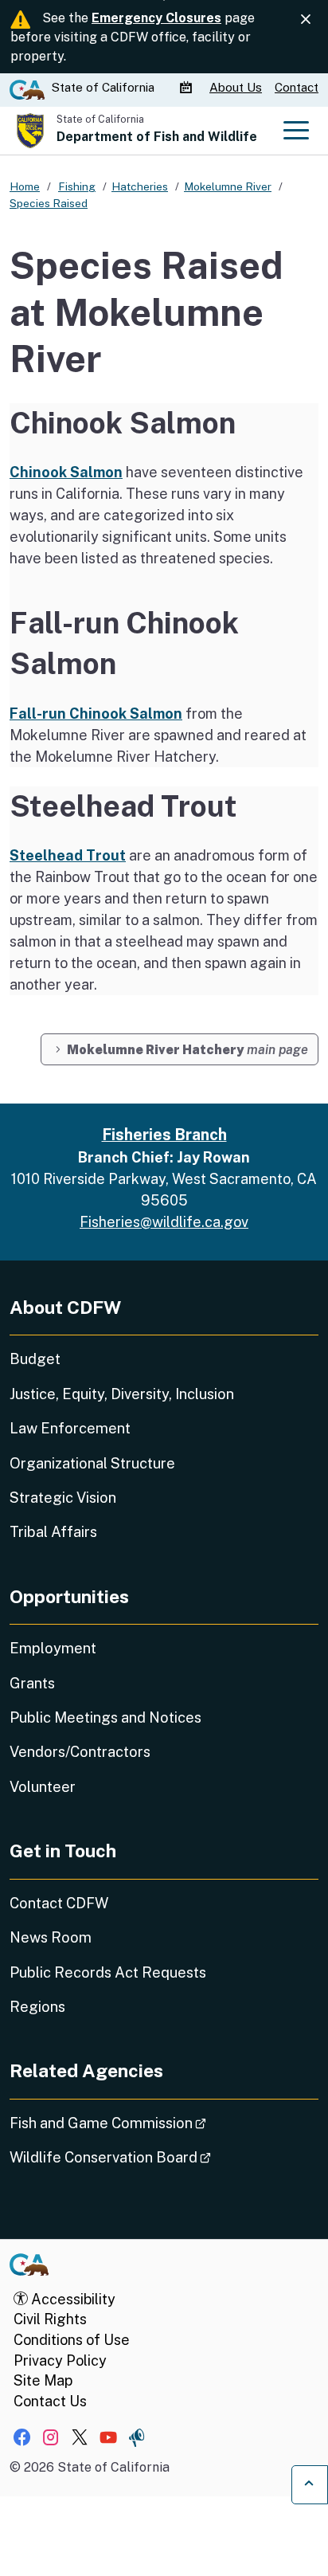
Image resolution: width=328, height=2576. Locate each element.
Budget (35, 1359)
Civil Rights (50, 2319)
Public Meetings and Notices (105, 1717)
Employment (53, 1648)
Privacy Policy (60, 2360)
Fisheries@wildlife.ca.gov (164, 1222)
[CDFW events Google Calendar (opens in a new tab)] (188, 88)
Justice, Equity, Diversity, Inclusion (122, 1394)
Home (25, 186)
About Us (236, 87)
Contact (297, 87)
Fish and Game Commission (152, 2123)
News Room (51, 1937)
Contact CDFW (59, 1903)
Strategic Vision (63, 1498)
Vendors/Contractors (80, 1752)
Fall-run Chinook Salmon (96, 714)
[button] (180, 1049)
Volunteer (43, 1787)
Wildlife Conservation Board (155, 2157)
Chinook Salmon (66, 472)
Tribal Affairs (53, 1532)
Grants (32, 1683)
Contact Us (50, 2401)
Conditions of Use (72, 2340)
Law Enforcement (70, 1428)
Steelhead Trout (68, 855)
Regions (37, 2007)
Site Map (43, 2380)
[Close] (306, 20)
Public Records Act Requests (108, 1972)
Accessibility (72, 2299)
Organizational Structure (92, 1463)
